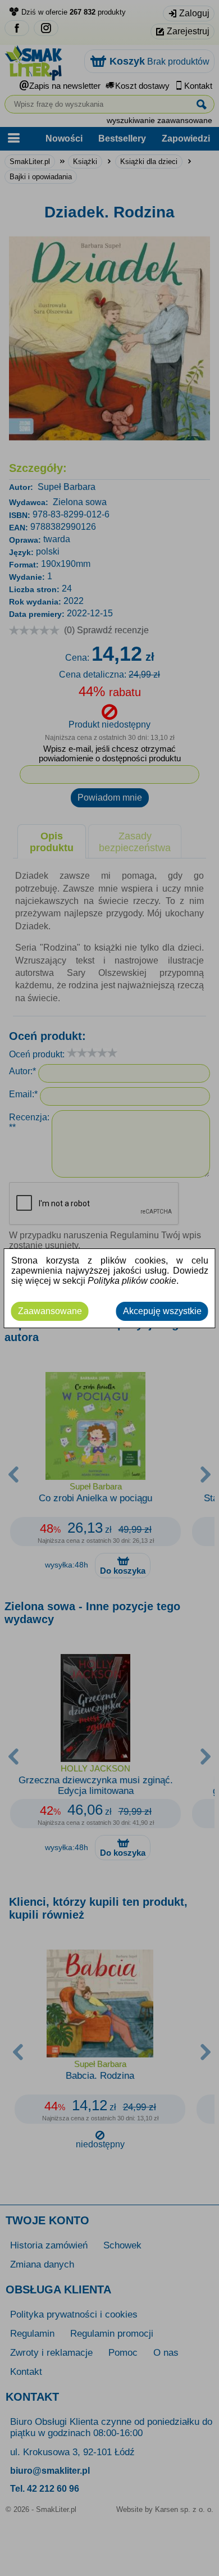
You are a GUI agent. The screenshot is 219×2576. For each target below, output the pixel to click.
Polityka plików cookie (132, 1281)
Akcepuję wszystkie (162, 1311)
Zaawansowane (50, 1311)
